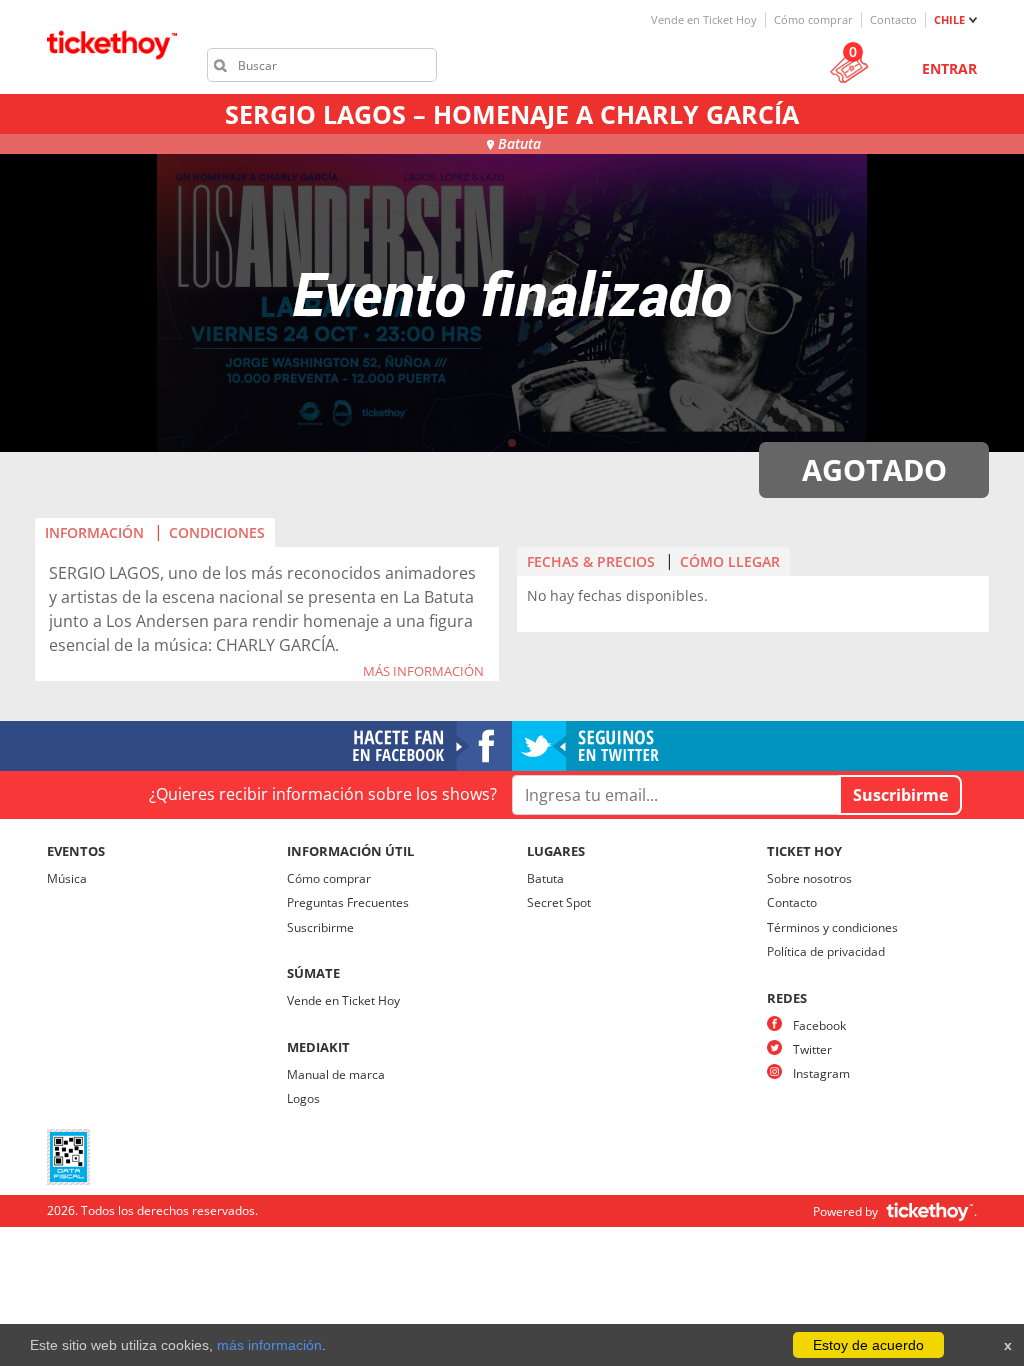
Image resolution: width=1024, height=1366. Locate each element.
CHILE (949, 19)
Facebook (819, 1025)
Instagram (821, 1073)
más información (269, 1345)
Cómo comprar (813, 19)
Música (67, 878)
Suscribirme (320, 927)
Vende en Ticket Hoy (704, 19)
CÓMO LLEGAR (730, 561)
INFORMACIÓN (94, 532)
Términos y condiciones (832, 927)
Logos (303, 1098)
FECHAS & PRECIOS (591, 561)
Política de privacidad (826, 951)
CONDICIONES (217, 532)
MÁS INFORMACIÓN (423, 672)
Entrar (949, 68)
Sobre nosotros (809, 878)
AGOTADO (874, 469)
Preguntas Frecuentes (348, 902)
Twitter (812, 1049)
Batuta (545, 878)
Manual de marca (336, 1074)
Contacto (893, 19)
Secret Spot (559, 902)
